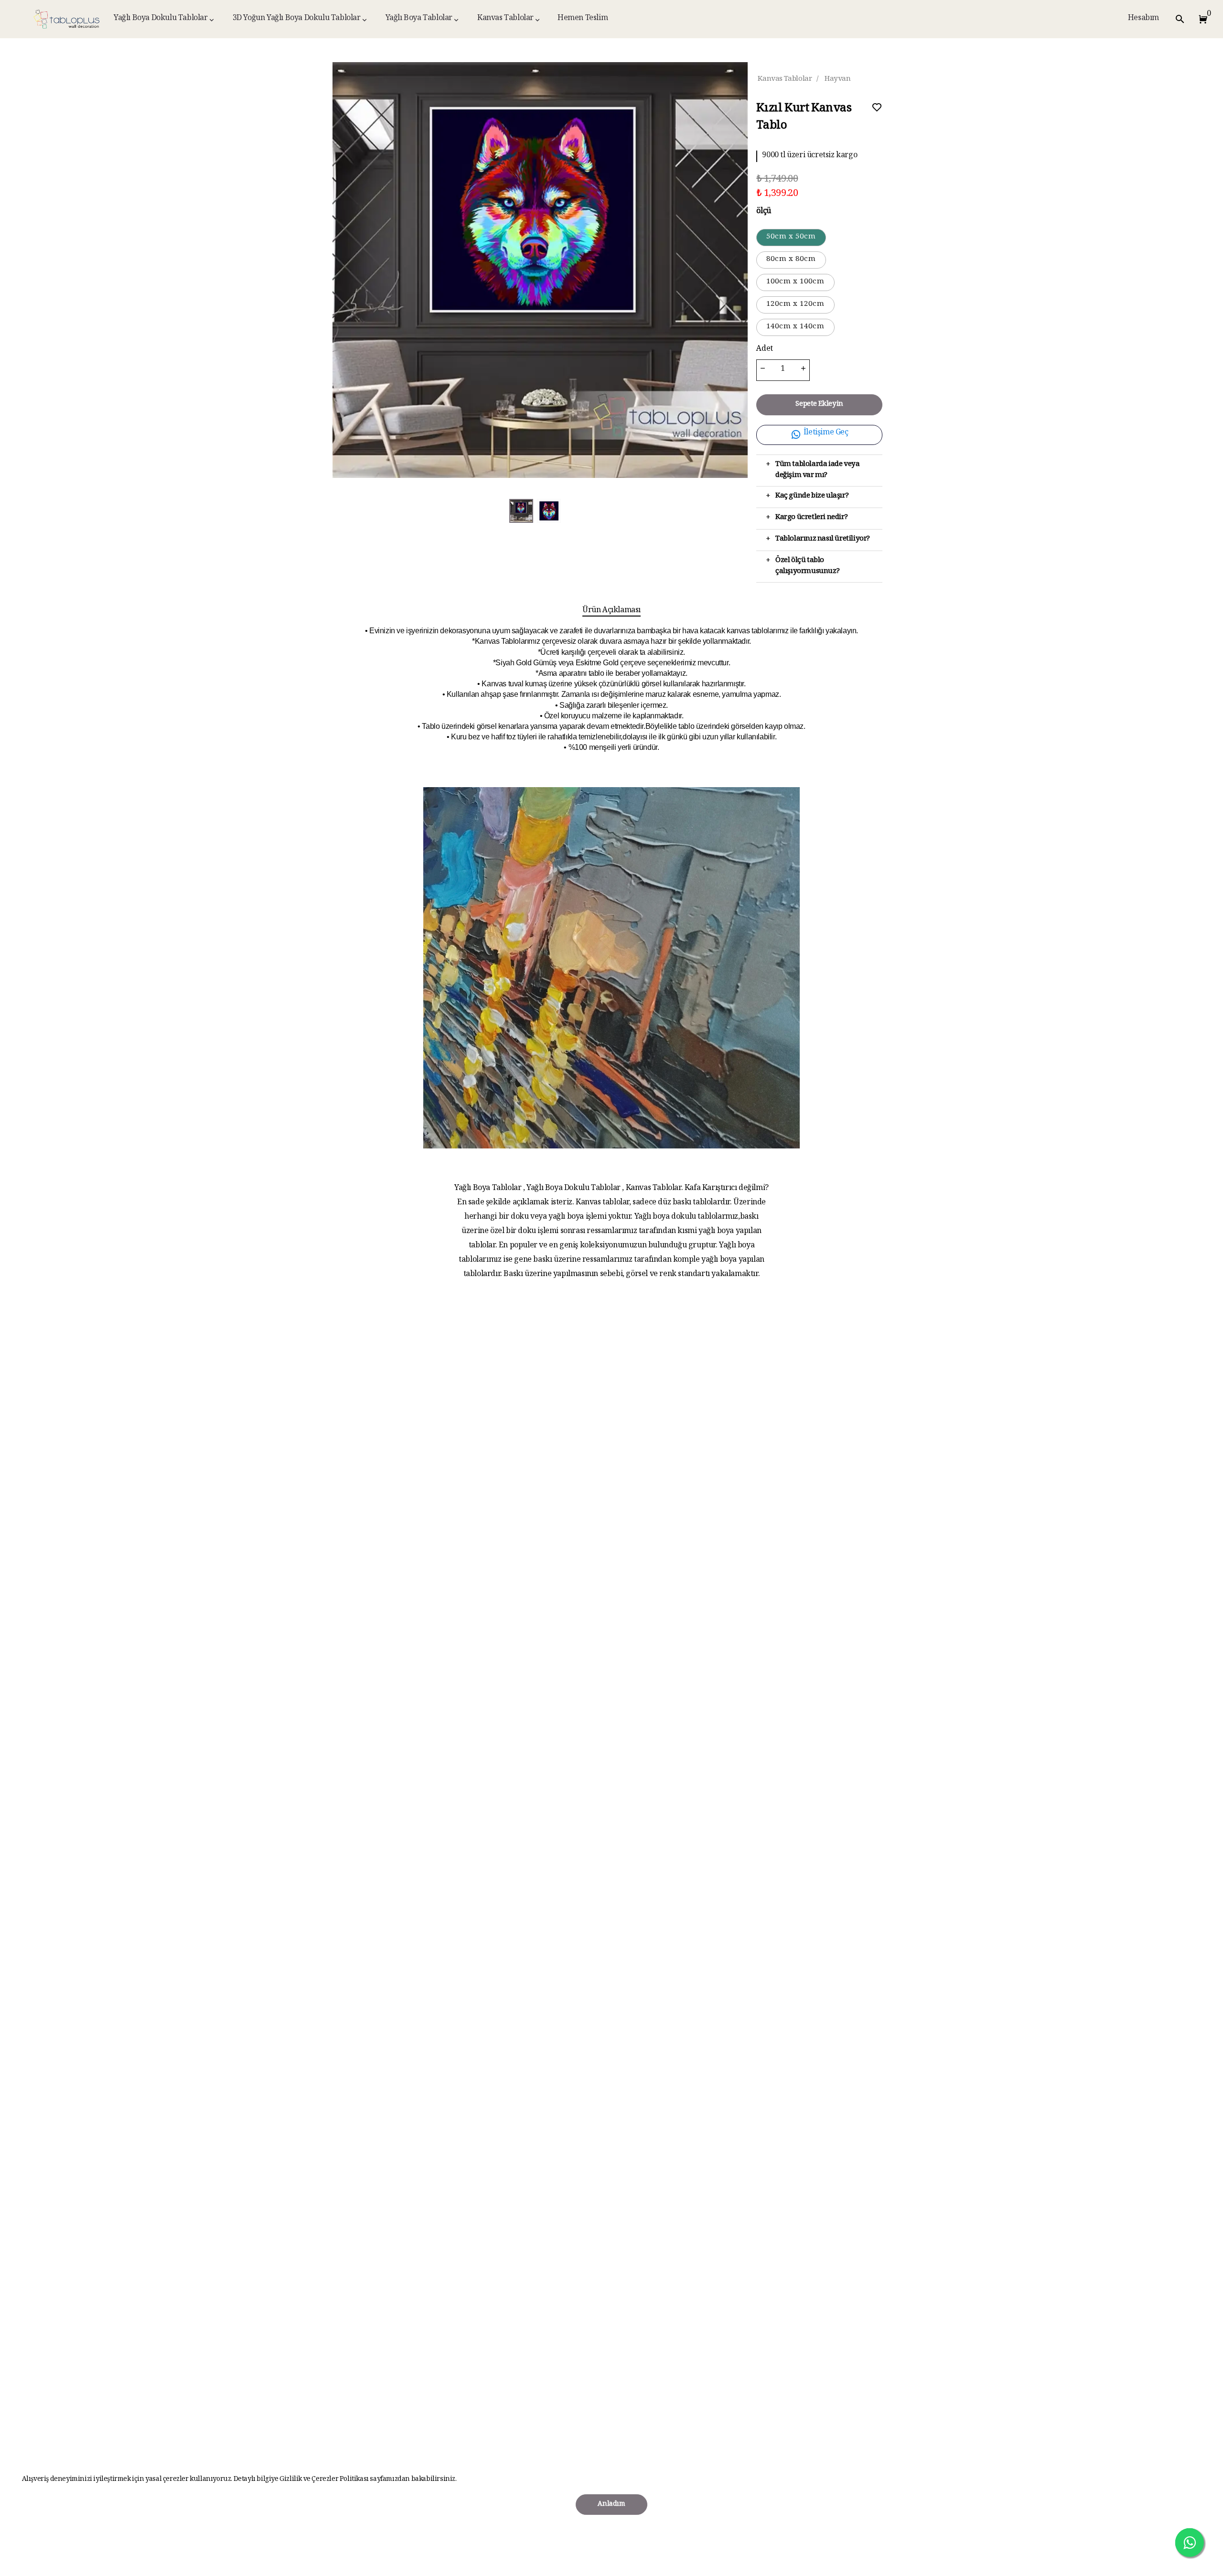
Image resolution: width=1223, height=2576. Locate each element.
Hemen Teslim (583, 19)
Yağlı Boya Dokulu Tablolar (161, 19)
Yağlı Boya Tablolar (419, 19)
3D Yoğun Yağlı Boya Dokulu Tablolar (297, 19)
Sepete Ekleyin (819, 405)
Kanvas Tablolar (505, 19)
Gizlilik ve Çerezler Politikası (324, 2480)
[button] (1201, 19)
